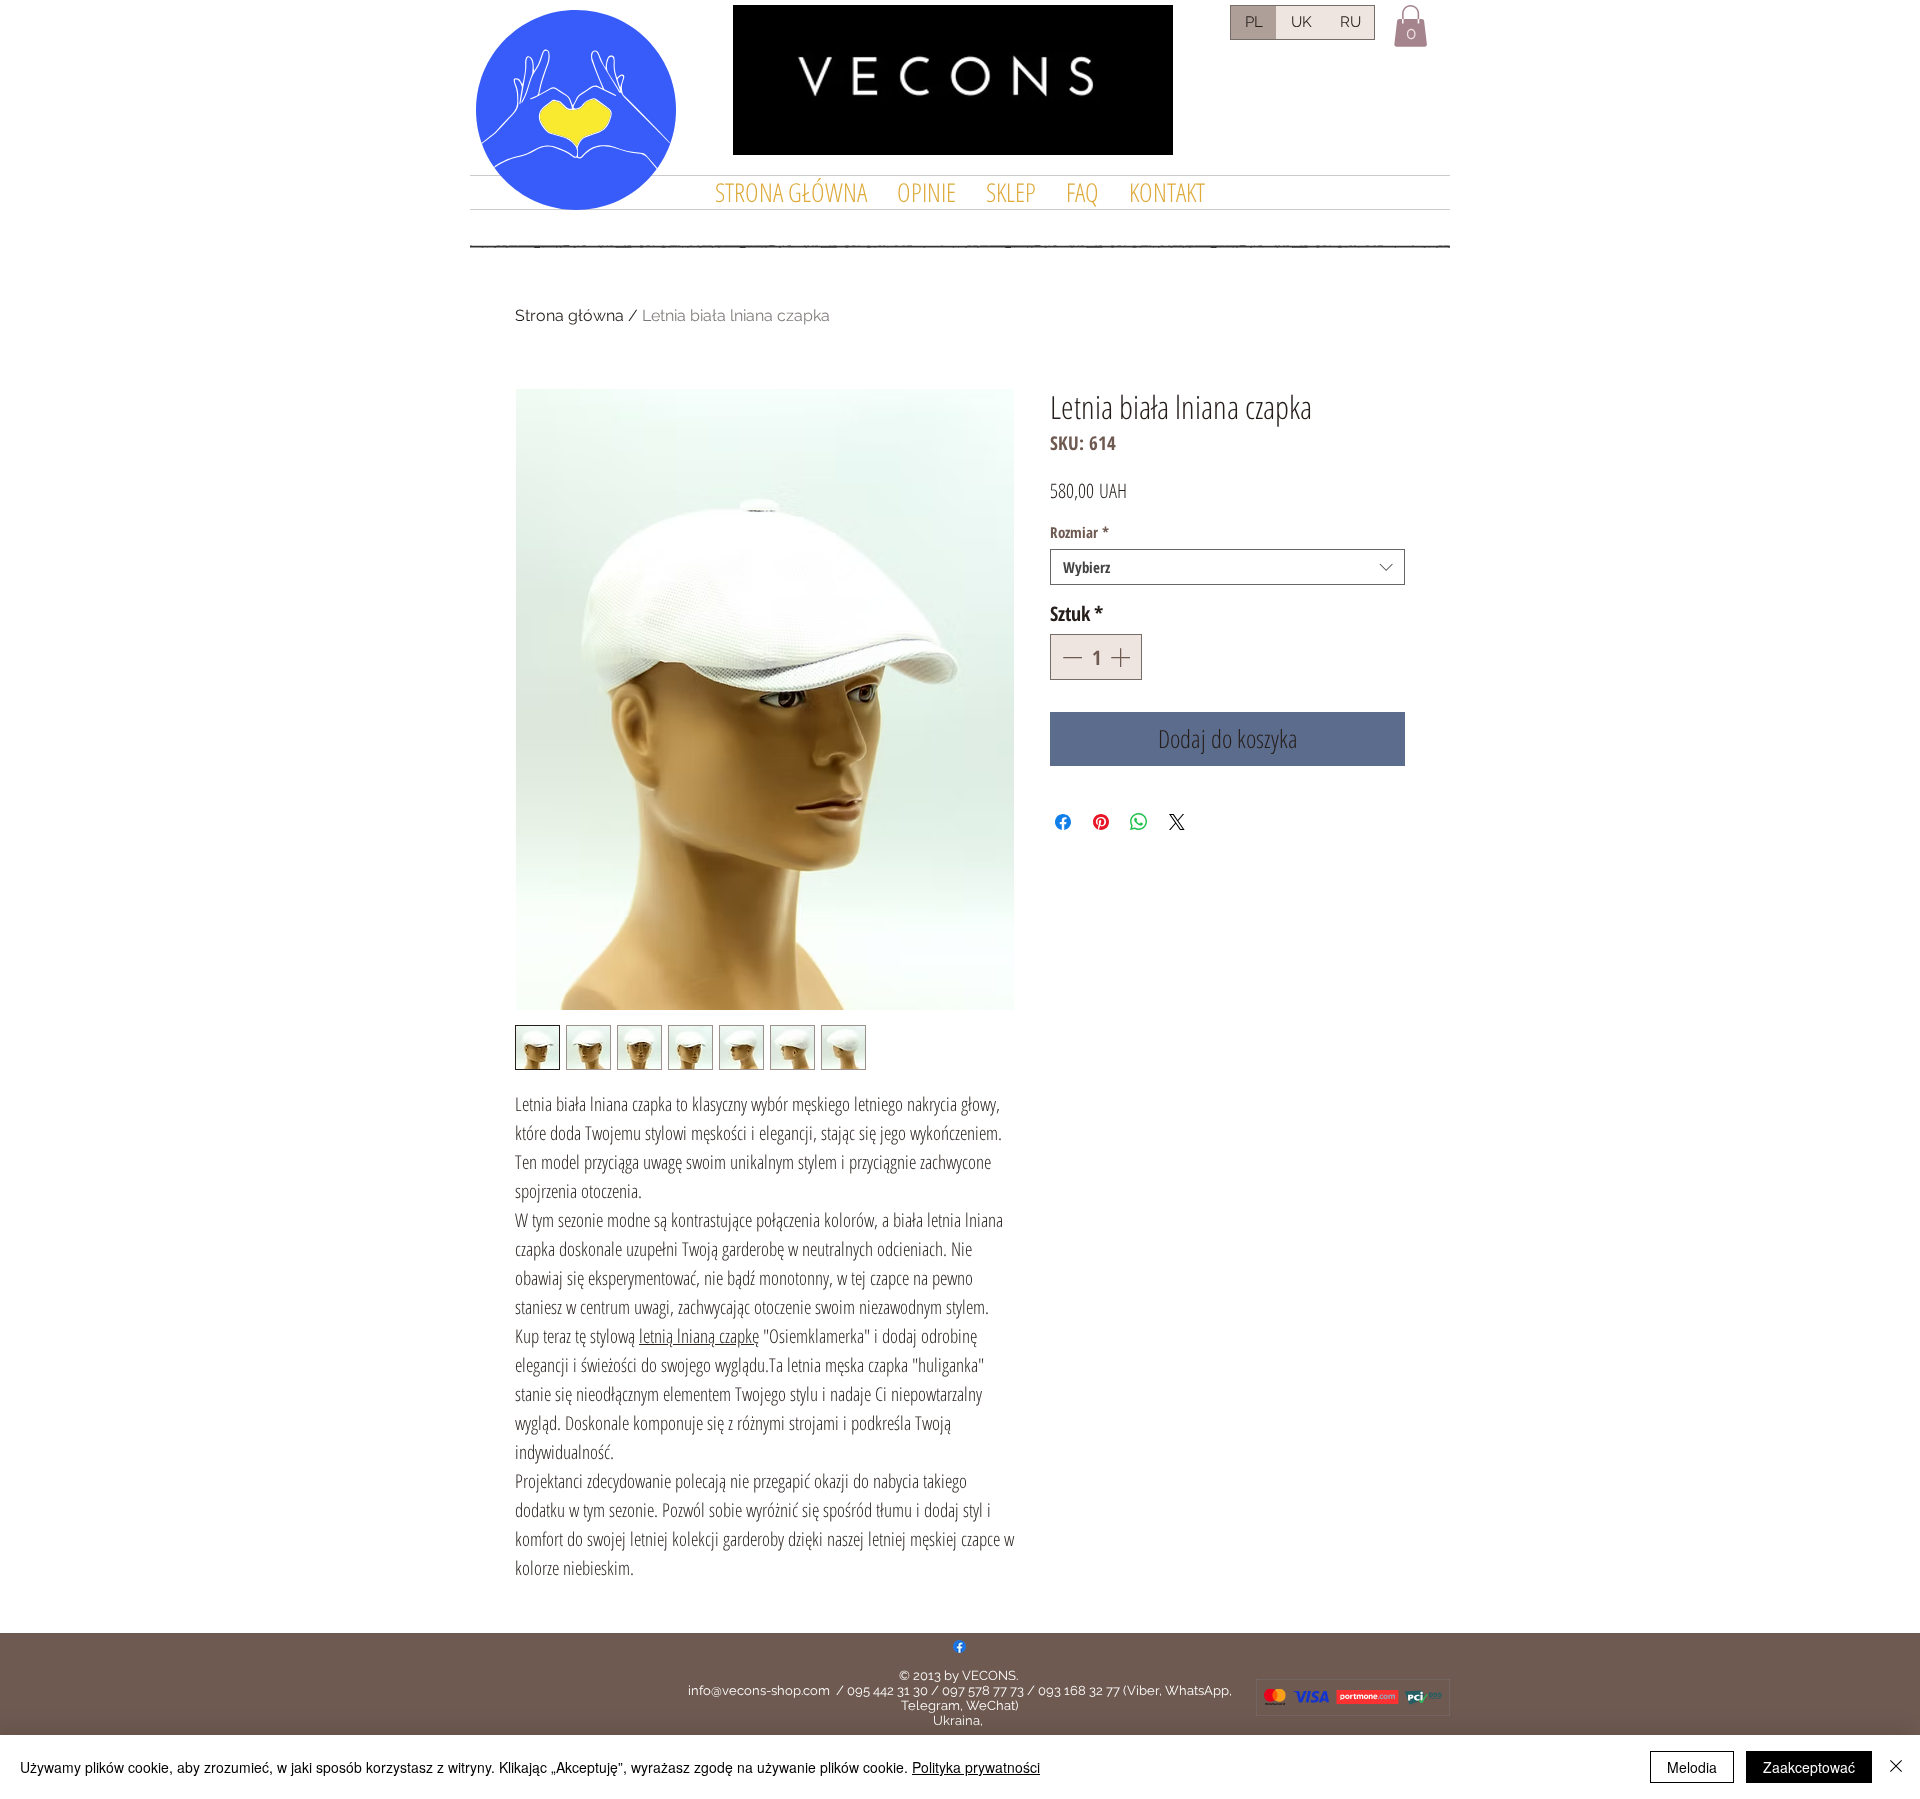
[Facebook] (959, 1646)
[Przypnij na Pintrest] (1101, 822)
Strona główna (569, 315)
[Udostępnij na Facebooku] (1063, 822)
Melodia (1692, 1767)
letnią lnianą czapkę (699, 1336)
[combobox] (1227, 567)
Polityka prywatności (976, 1767)
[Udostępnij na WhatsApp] (1139, 822)
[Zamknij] (1896, 1767)
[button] (1410, 26)
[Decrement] (1070, 657)
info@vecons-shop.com (759, 1690)
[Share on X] (1177, 822)
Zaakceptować (1809, 1767)
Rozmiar (1079, 532)
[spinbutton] (1096, 657)
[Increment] (1122, 657)
